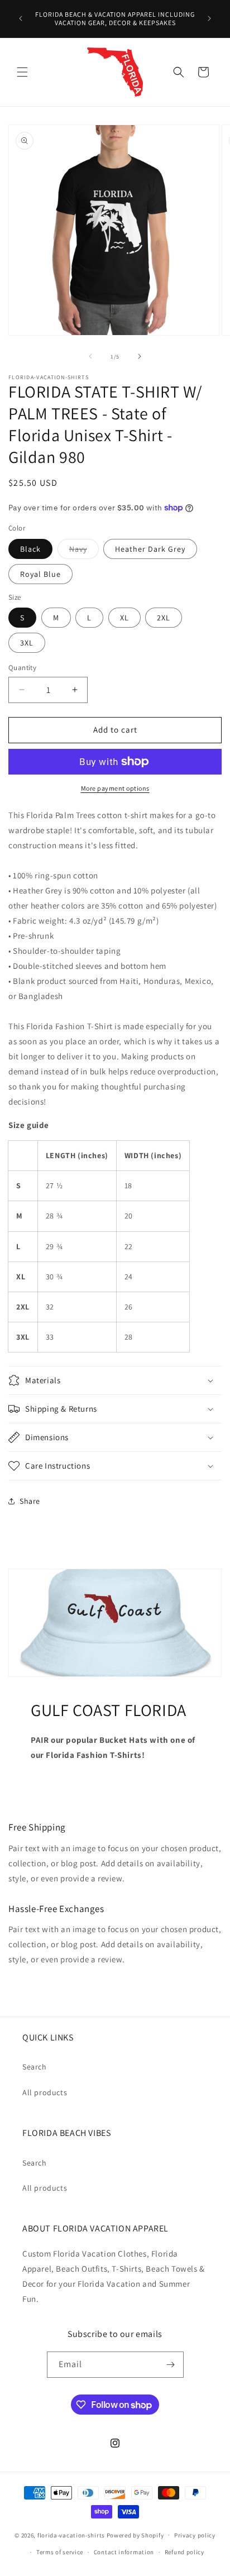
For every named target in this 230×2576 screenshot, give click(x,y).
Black (30, 549)
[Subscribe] (171, 2365)
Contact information (124, 2552)
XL (124, 618)
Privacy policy (195, 2535)
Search (35, 2067)
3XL (27, 643)
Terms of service (60, 2552)
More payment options (115, 788)
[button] (22, 72)
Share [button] (30, 1501)
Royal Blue (40, 574)
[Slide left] (90, 356)
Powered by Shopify (135, 2535)
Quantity (22, 668)
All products (45, 2092)
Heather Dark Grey (150, 549)
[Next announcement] (209, 18)
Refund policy (185, 2552)
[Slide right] (140, 356)
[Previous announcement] (21, 18)
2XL (164, 618)
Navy (84, 551)
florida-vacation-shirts (71, 2535)
